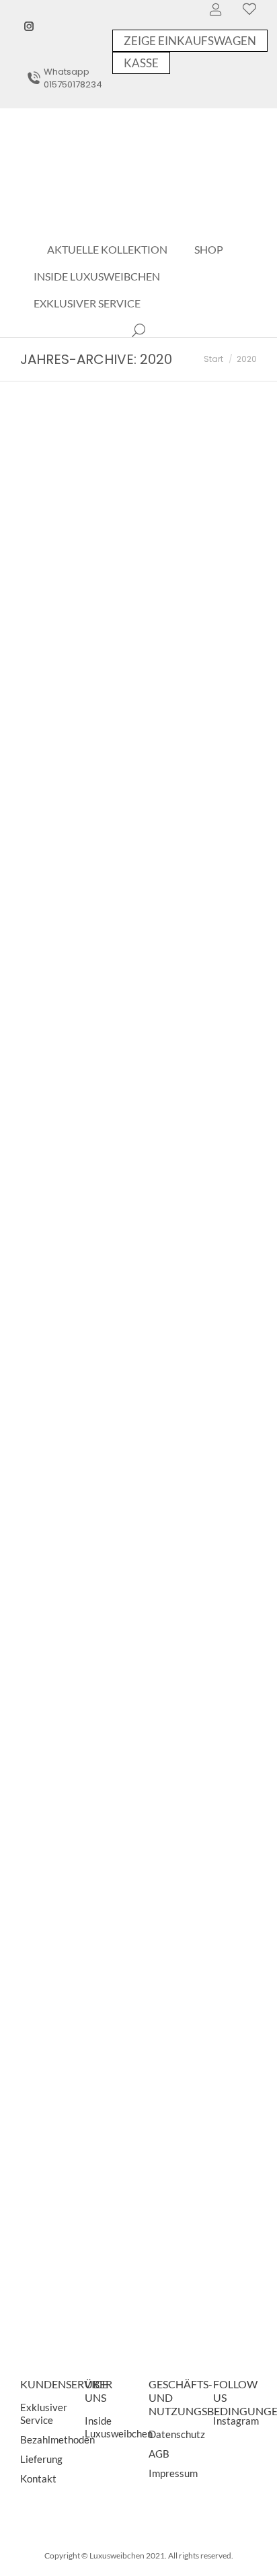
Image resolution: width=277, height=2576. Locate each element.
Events (49, 1408)
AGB (159, 2454)
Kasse (141, 63)
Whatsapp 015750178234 (73, 78)
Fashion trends (63, 582)
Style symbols (77, 1944)
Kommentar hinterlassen (80, 592)
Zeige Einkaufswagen (190, 41)
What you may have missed (115, 2230)
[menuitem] (107, 250)
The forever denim (90, 1387)
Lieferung (41, 2459)
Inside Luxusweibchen (119, 2427)
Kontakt (38, 2478)
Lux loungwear (79, 832)
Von (134, 582)
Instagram (236, 2421)
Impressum (173, 2473)
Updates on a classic (95, 1657)
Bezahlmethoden (57, 2439)
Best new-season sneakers (113, 562)
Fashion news (61, 1121)
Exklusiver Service (44, 2414)
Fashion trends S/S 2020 (109, 1101)
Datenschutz (177, 2434)
